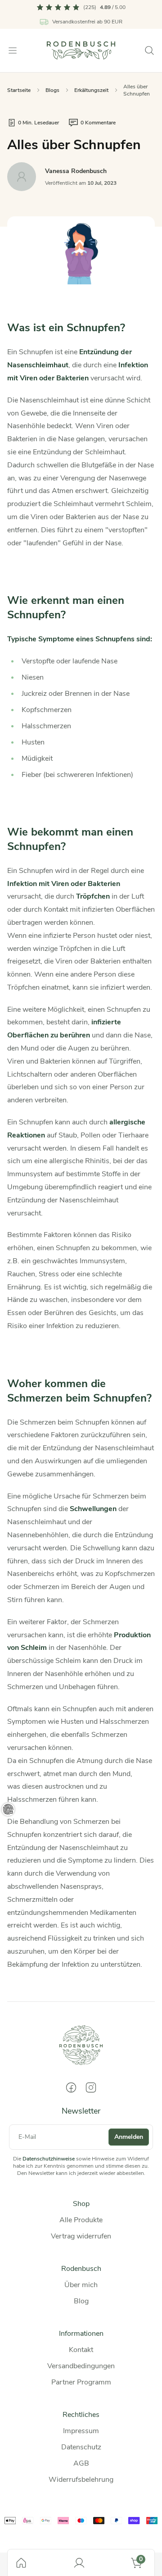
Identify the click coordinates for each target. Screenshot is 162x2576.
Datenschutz (81, 2447)
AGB (81, 2463)
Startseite (19, 90)
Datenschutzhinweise (49, 2159)
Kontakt (81, 2350)
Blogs (52, 90)
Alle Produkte (81, 2220)
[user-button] (79, 2563)
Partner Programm (81, 2382)
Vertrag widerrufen (81, 2236)
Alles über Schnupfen (137, 90)
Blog (81, 2301)
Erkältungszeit (91, 90)
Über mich (81, 2285)
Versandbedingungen (81, 2366)
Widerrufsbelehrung (81, 2480)
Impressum (81, 2431)
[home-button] (21, 2563)
